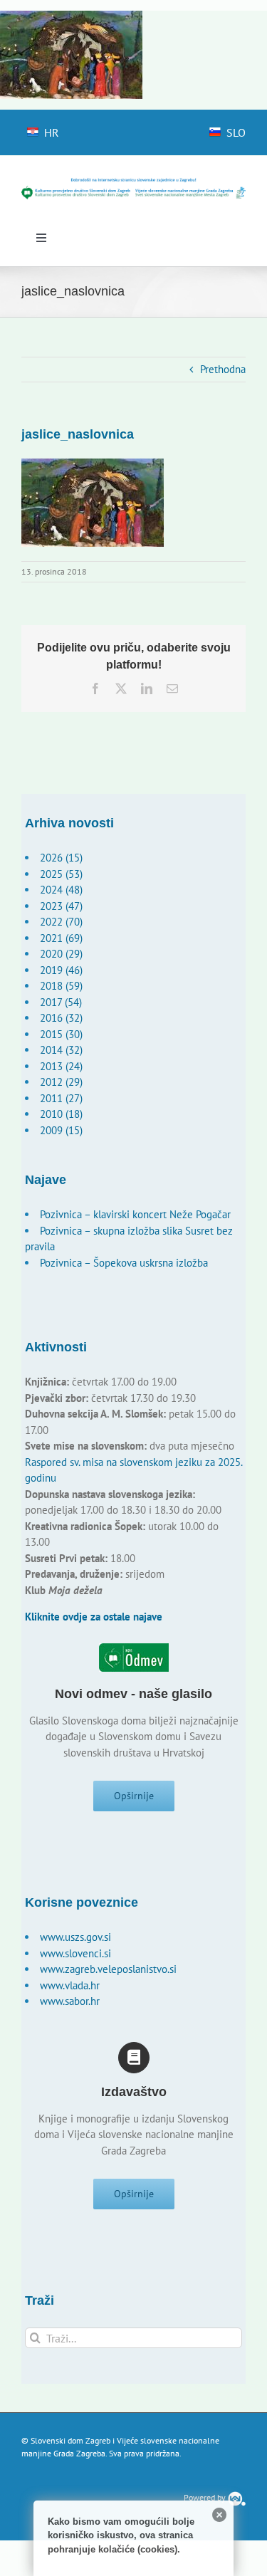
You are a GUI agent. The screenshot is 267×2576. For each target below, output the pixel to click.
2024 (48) (61, 890)
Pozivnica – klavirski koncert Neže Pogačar (135, 1214)
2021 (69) (61, 938)
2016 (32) (61, 1018)
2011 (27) (61, 1098)
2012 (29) (61, 1082)
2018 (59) (61, 986)
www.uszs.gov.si (75, 1937)
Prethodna (223, 369)
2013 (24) (61, 1066)
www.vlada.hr (70, 1985)
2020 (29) (61, 954)
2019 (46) (61, 970)
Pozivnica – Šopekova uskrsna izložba (124, 1263)
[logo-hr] (133, 183)
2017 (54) (61, 1002)
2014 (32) (61, 1050)
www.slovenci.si (75, 1953)
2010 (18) (61, 1114)
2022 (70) (61, 922)
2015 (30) (61, 1034)
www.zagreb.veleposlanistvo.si (108, 1969)
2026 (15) (61, 858)
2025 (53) (61, 874)
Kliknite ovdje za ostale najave (94, 1617)
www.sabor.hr (70, 2001)
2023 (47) (61, 906)
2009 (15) (61, 1130)
